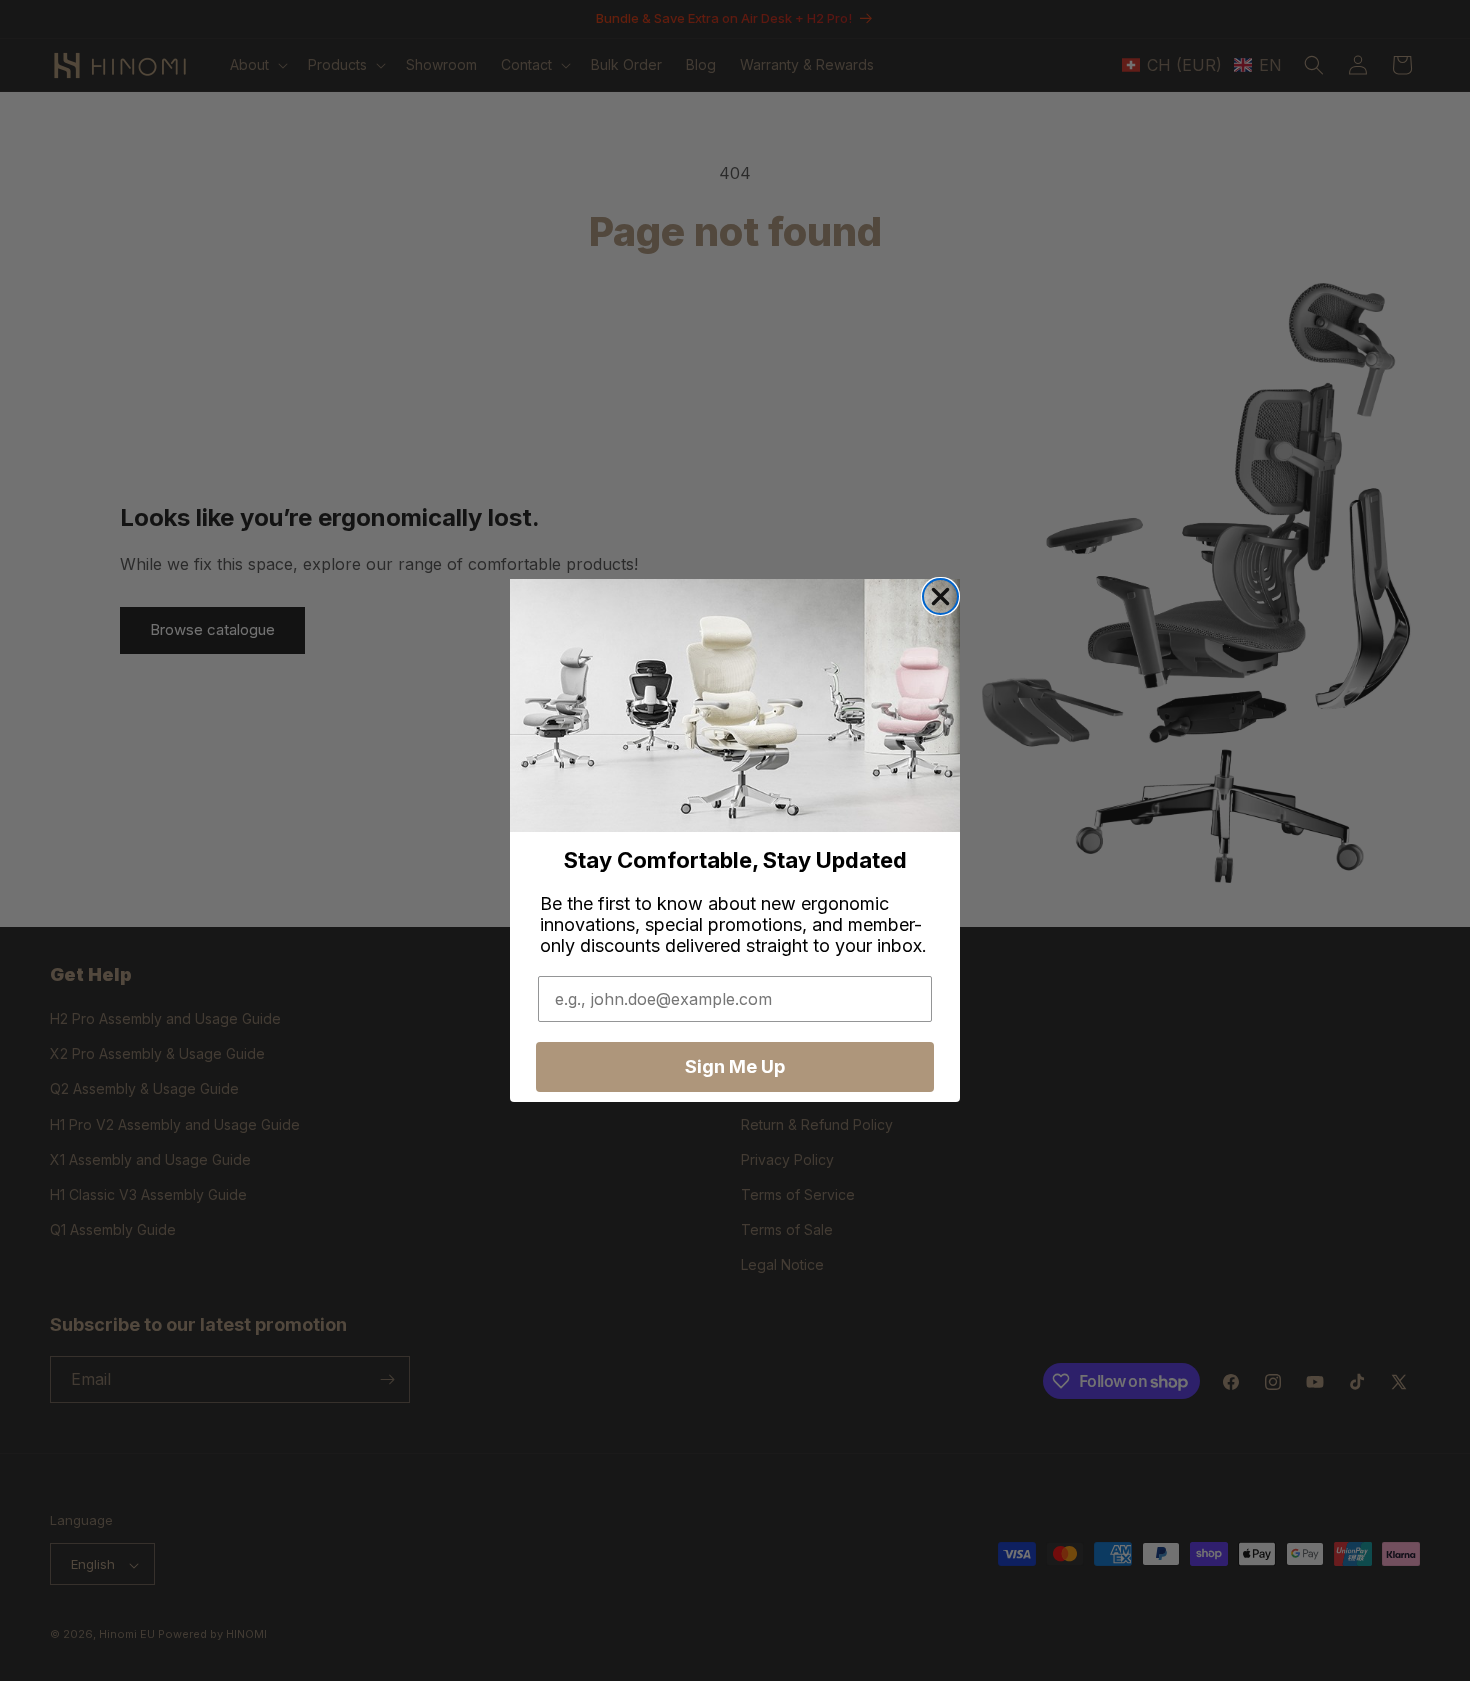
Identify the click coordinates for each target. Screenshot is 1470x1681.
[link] (735, 705)
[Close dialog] (940, 596)
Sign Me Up (735, 1066)
